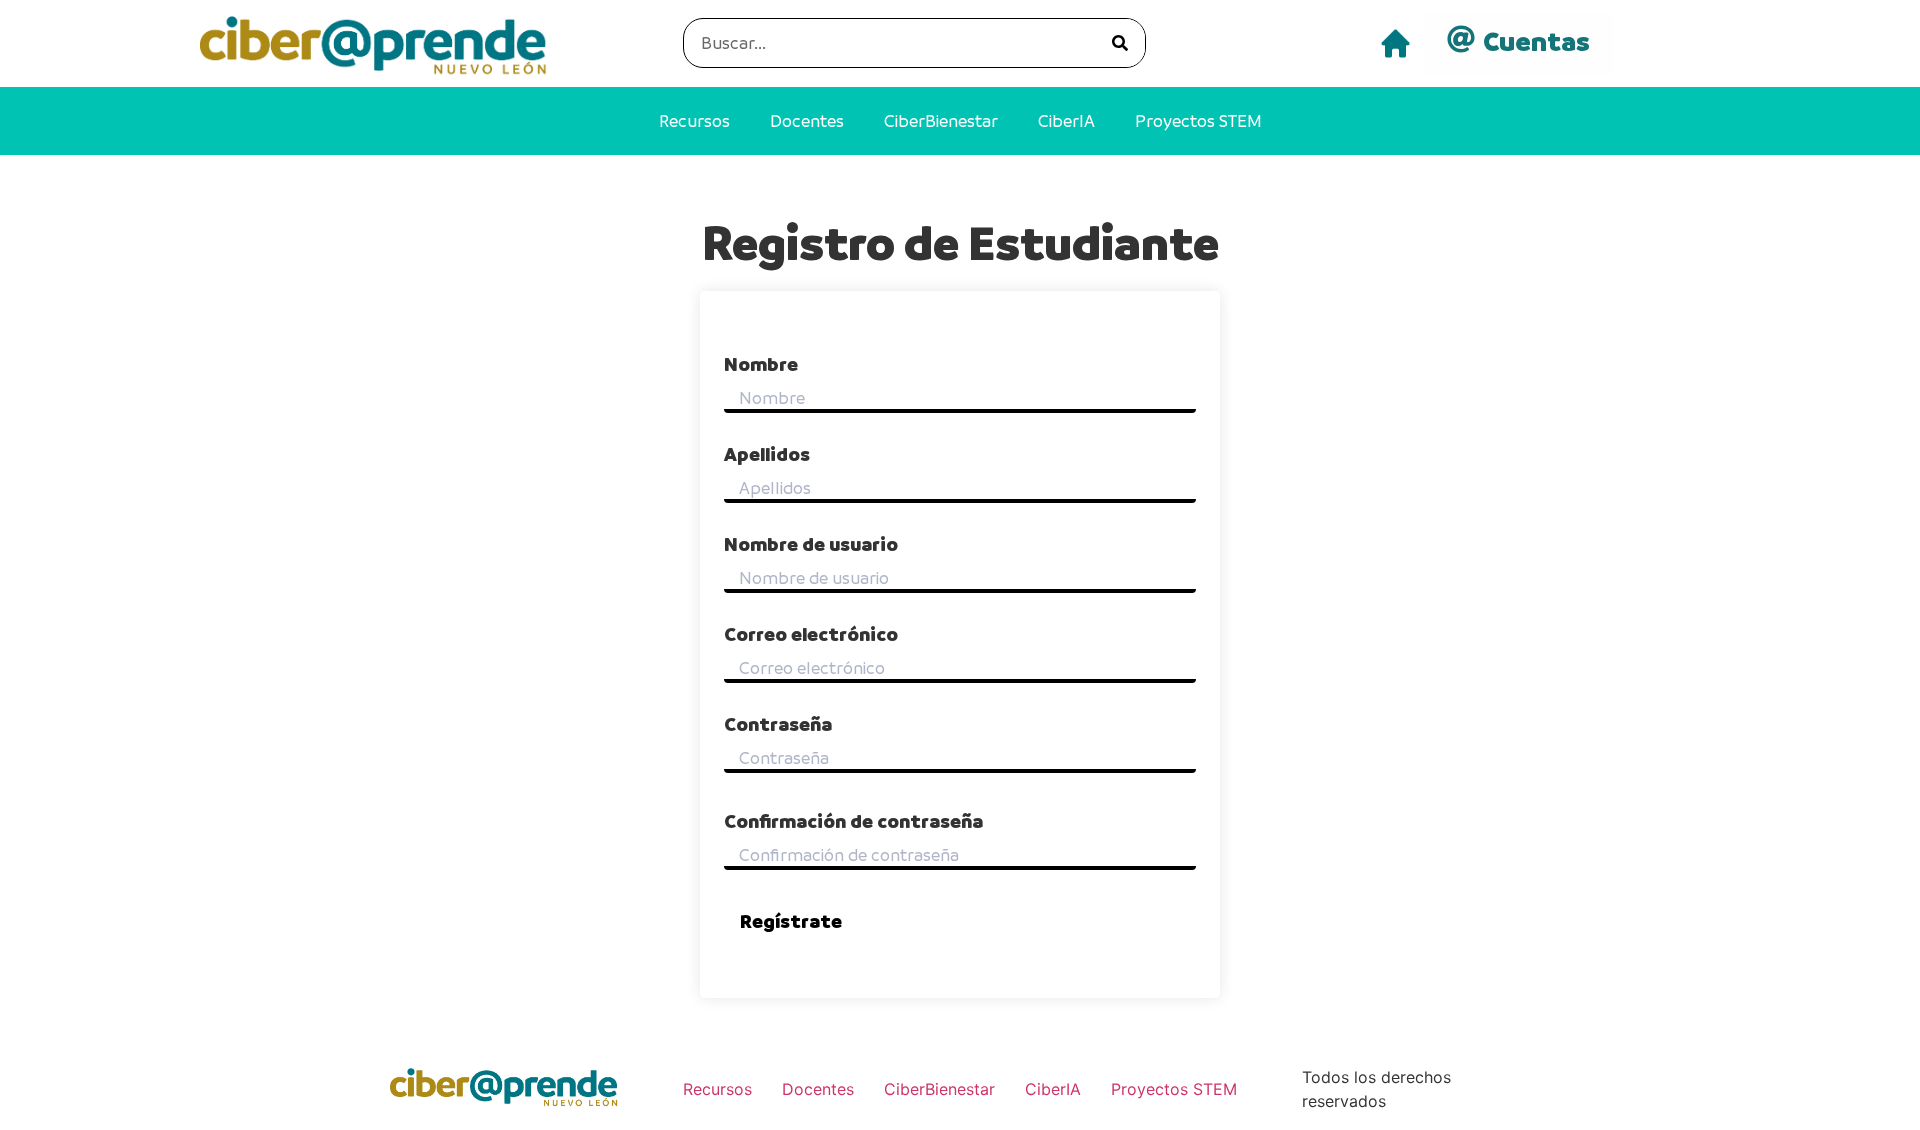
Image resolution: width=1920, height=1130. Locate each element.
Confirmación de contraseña (853, 822)
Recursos (694, 121)
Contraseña (778, 725)
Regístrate (791, 921)
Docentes (807, 121)
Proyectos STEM (1198, 121)
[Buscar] (1120, 43)
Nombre (761, 365)
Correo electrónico (811, 635)
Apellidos (767, 455)
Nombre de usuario (811, 545)
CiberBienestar (941, 121)
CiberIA (1066, 121)
